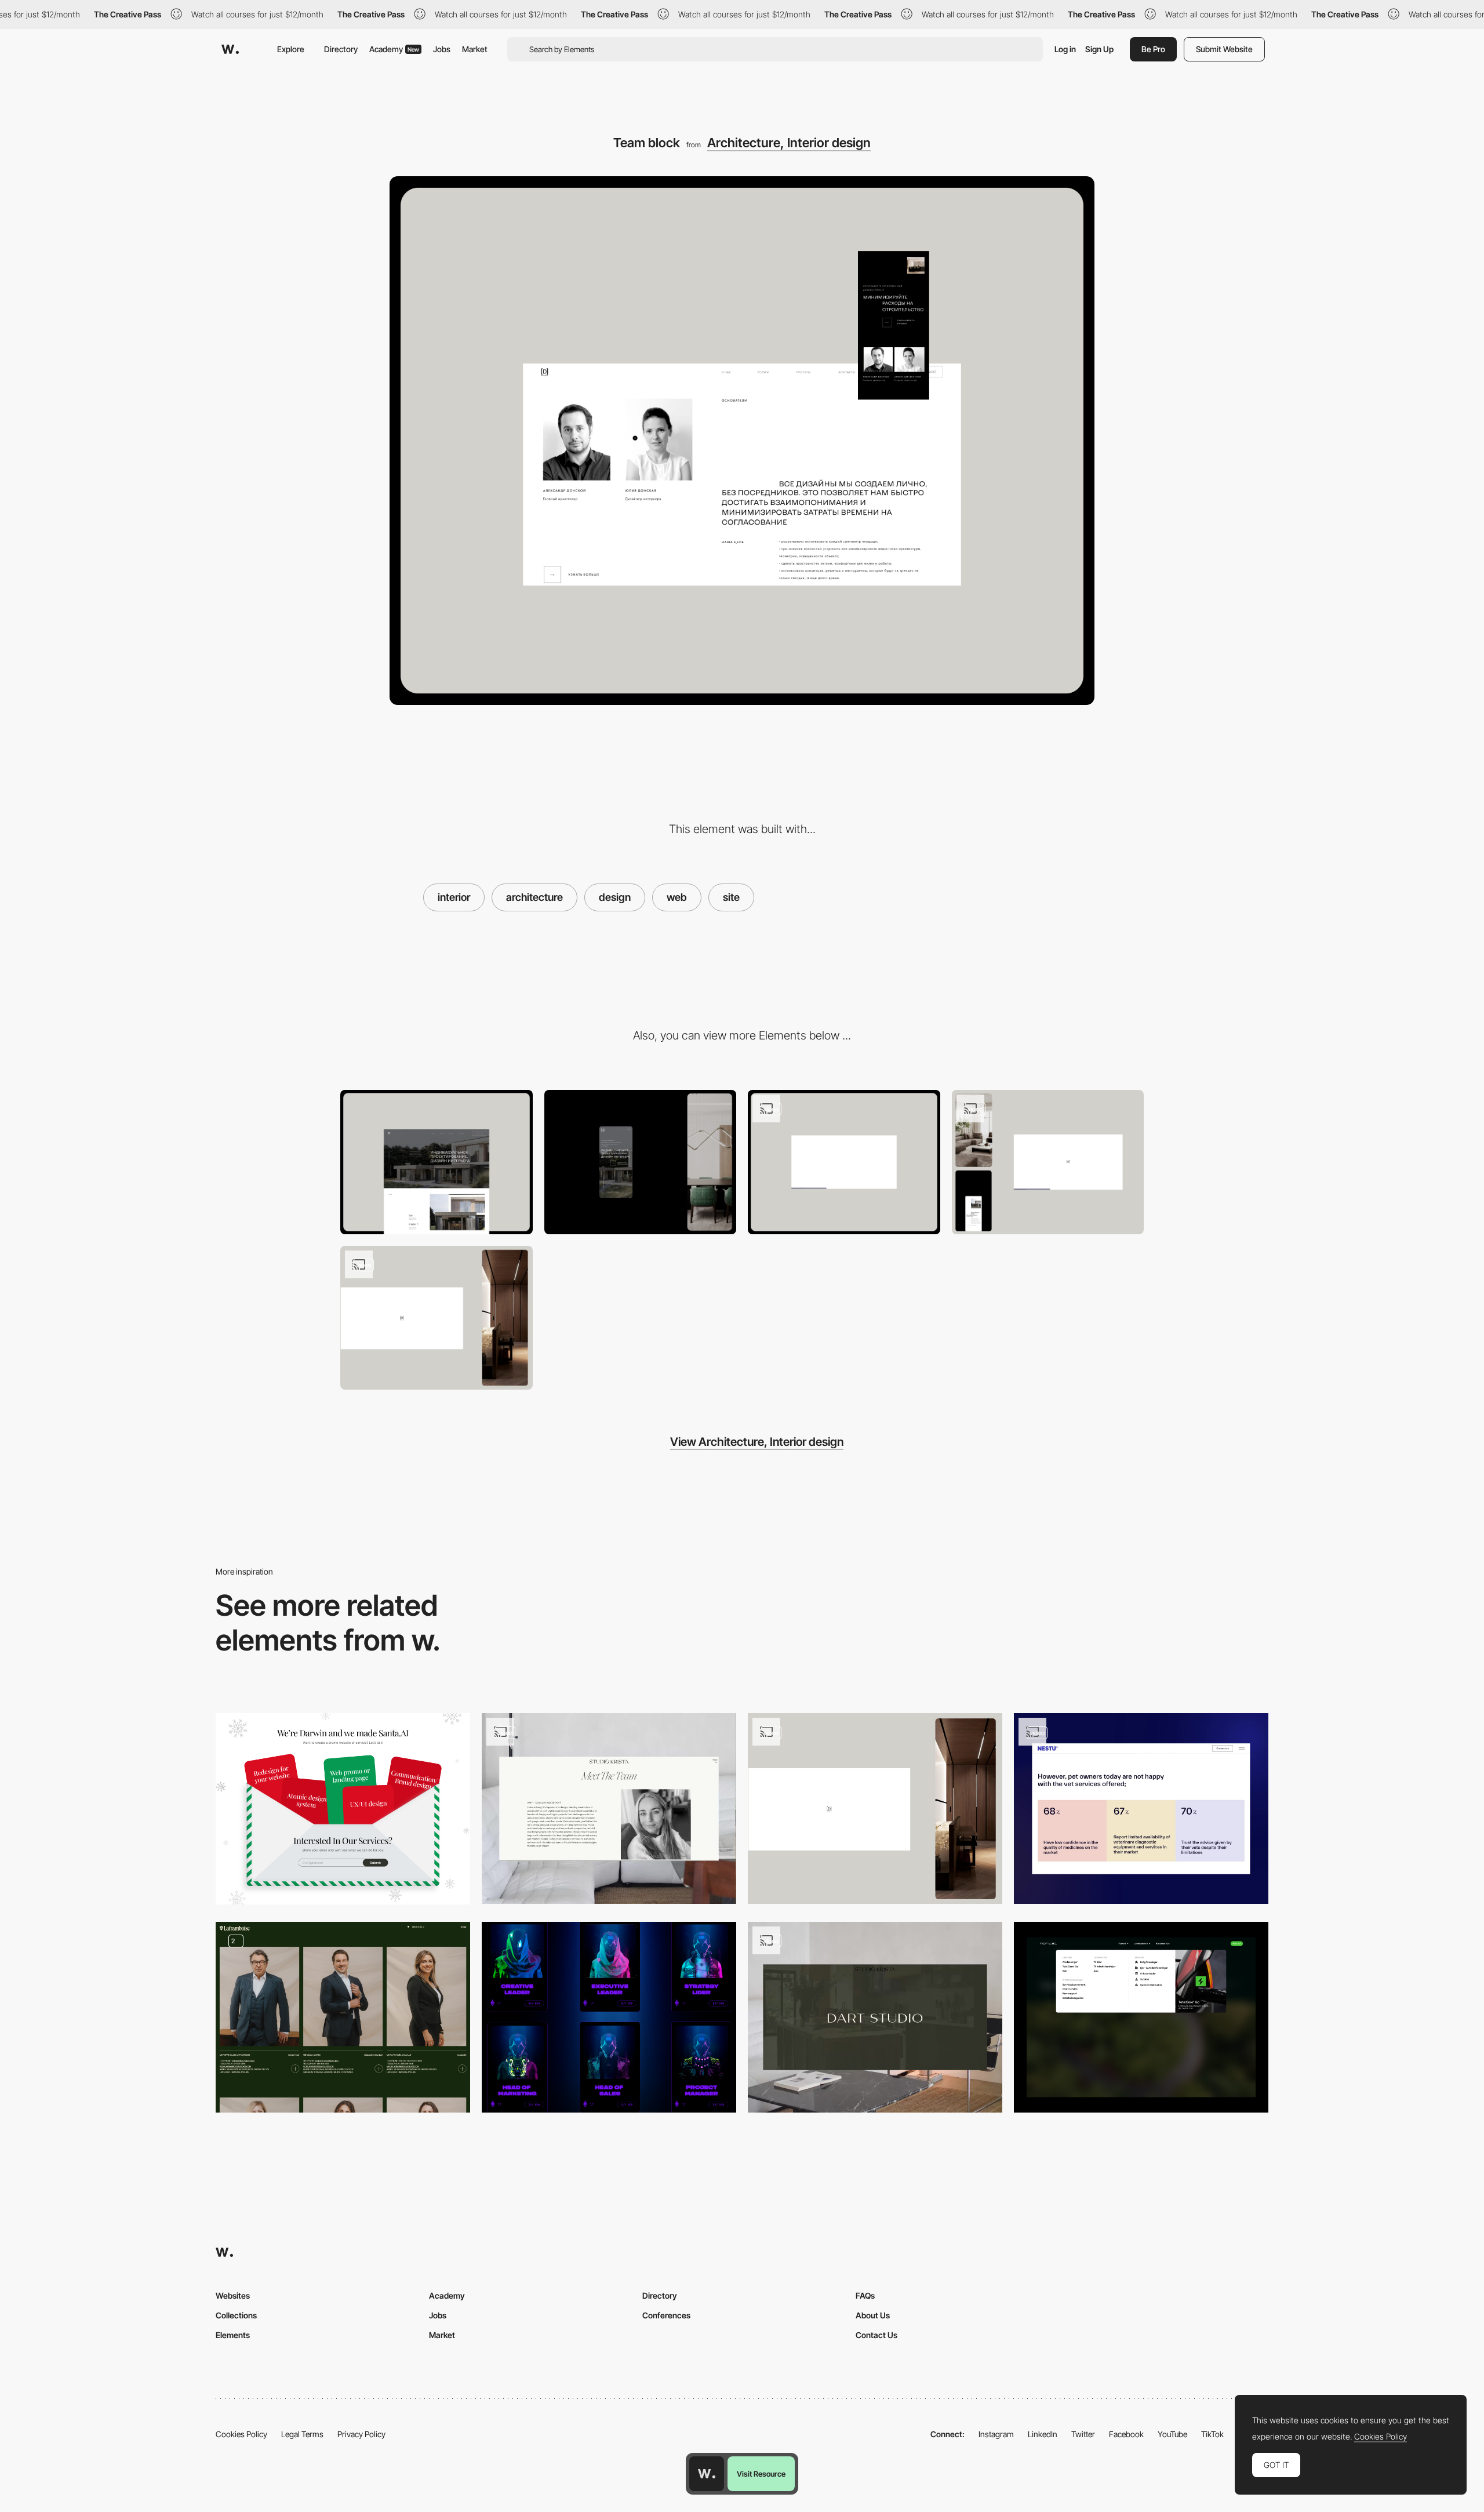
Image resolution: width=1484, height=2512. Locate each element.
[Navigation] (1141, 2017)
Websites (233, 2295)
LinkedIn (1043, 2434)
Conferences (666, 2315)
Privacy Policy (361, 2434)
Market (475, 49)
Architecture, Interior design (789, 143)
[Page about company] (437, 1318)
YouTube (1172, 2434)
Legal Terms (302, 2434)
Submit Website (1224, 49)
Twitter (1083, 2434)
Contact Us (876, 2335)
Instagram (996, 2434)
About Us (873, 2315)
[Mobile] (641, 1162)
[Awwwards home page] (707, 2474)
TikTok (1212, 2434)
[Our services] (343, 1808)
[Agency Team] (609, 2017)
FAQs (865, 2295)
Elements (233, 2335)
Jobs (442, 49)
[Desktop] (437, 1162)
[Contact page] (1048, 1162)
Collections (236, 2315)
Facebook (1126, 2434)
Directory (341, 49)
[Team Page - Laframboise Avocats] (343, 2017)
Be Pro (1153, 49)
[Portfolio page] (875, 2017)
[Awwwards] (230, 49)
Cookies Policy (241, 2434)
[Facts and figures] (1141, 1808)
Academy (394, 49)
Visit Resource (761, 2474)
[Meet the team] (609, 1808)
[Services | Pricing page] (844, 1162)
